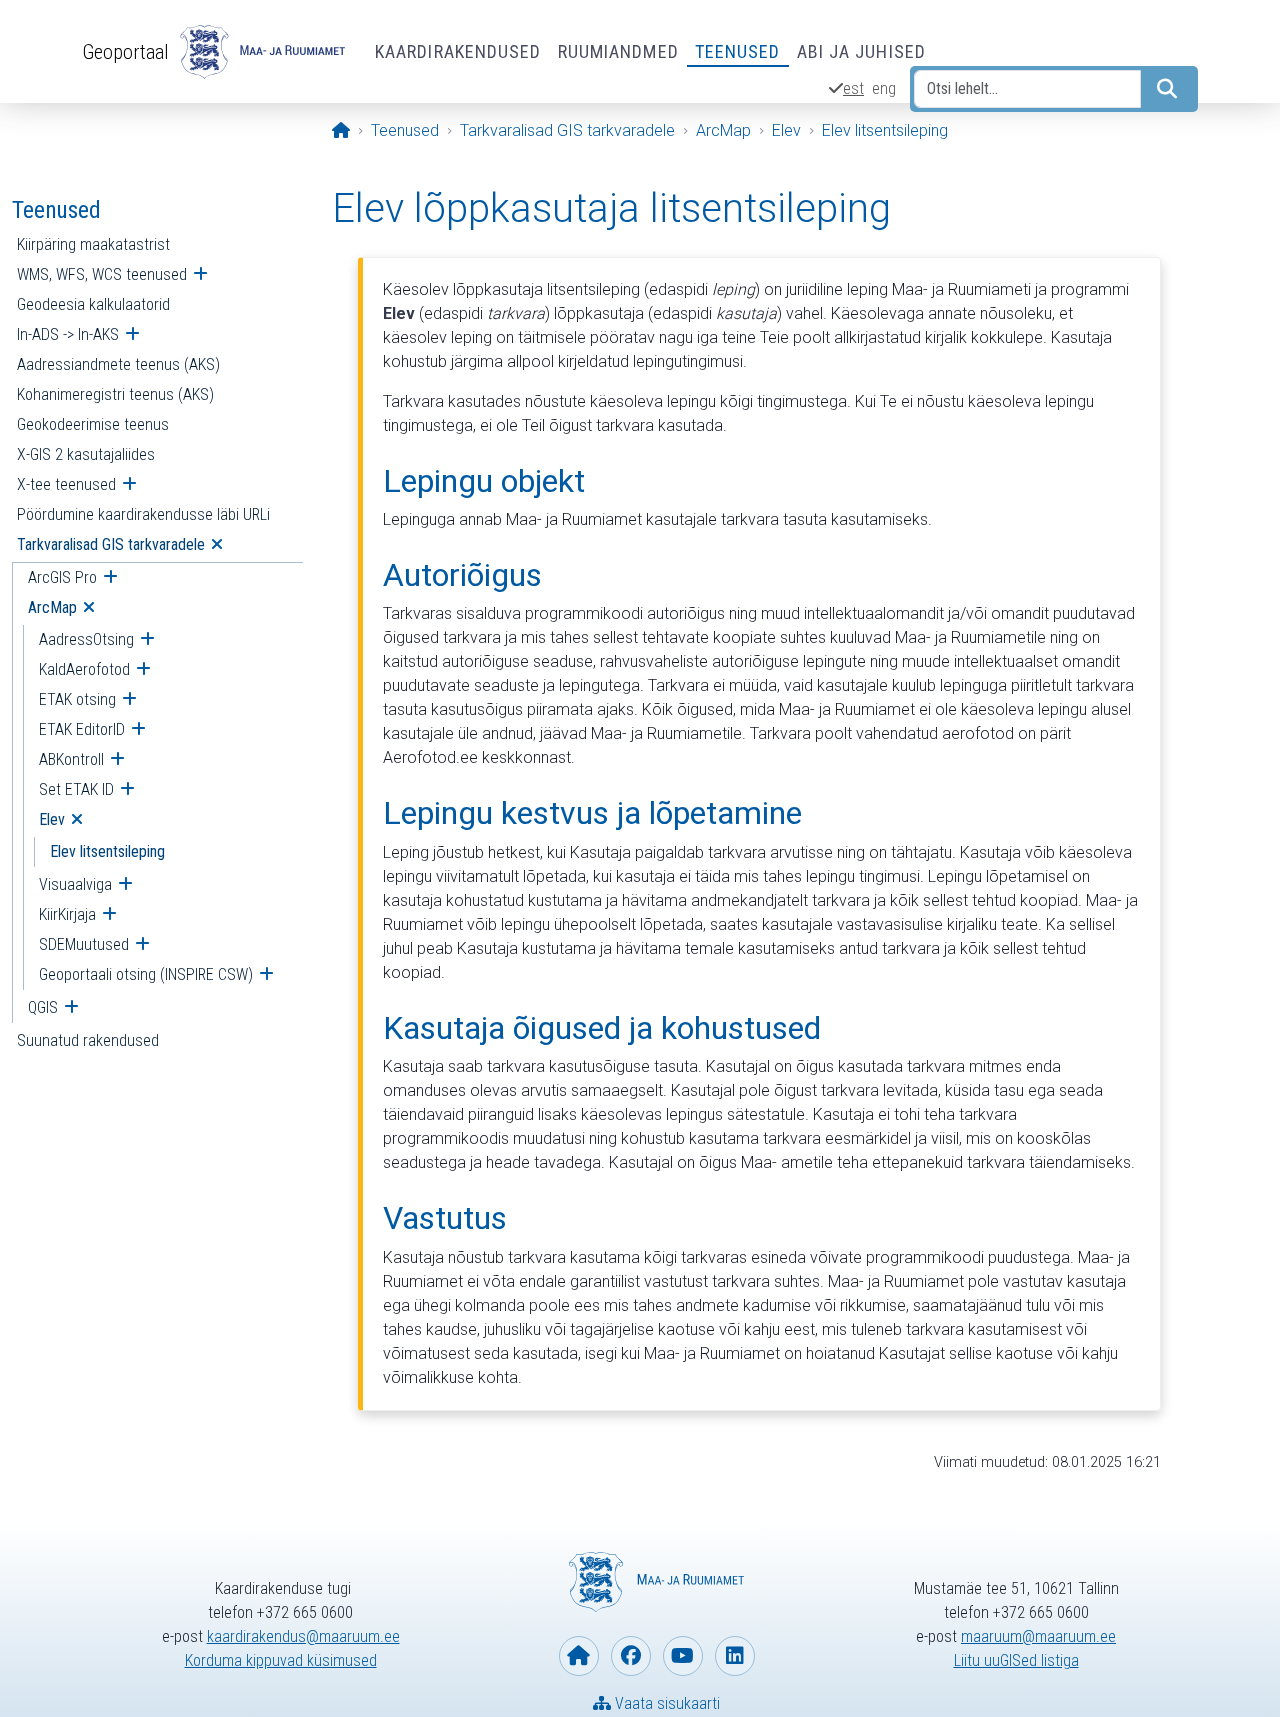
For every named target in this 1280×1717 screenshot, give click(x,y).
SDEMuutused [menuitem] (84, 944)
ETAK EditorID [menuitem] (82, 729)
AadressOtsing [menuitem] (86, 639)
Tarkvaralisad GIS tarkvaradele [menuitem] (111, 544)
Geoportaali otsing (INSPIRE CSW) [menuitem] (146, 974)
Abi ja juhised (861, 51)
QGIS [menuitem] (43, 1007)
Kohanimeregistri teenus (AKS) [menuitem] (115, 394)
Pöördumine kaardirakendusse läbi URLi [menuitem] (143, 514)
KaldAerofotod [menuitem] (84, 669)
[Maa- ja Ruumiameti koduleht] (579, 1656)
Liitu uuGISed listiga (1016, 1660)
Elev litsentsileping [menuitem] (107, 851)
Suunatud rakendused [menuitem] (88, 1040)
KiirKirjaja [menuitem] (67, 914)
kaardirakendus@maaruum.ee (303, 1636)
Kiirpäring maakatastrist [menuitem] (93, 244)
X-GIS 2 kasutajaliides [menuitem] (86, 454)
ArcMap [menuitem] (52, 607)
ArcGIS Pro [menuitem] (62, 577)
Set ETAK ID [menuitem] (76, 789)
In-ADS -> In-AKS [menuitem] (68, 334)
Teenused (738, 51)
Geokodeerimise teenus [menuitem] (93, 424)
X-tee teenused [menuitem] (66, 484)
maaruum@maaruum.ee (1038, 1636)
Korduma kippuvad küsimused (281, 1660)
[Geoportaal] (260, 52)
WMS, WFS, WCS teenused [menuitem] (102, 274)
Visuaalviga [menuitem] (75, 884)
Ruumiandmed (618, 51)
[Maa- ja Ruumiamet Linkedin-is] (735, 1656)
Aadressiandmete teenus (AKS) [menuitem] (118, 364)
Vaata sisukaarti (665, 1703)
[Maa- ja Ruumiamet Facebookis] (631, 1656)
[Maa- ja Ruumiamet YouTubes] (683, 1656)
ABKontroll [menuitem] (71, 759)
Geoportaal (125, 52)
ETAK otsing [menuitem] (77, 699)
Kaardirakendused (458, 51)
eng (884, 88)
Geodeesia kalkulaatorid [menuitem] (93, 304)
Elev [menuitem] (52, 819)
